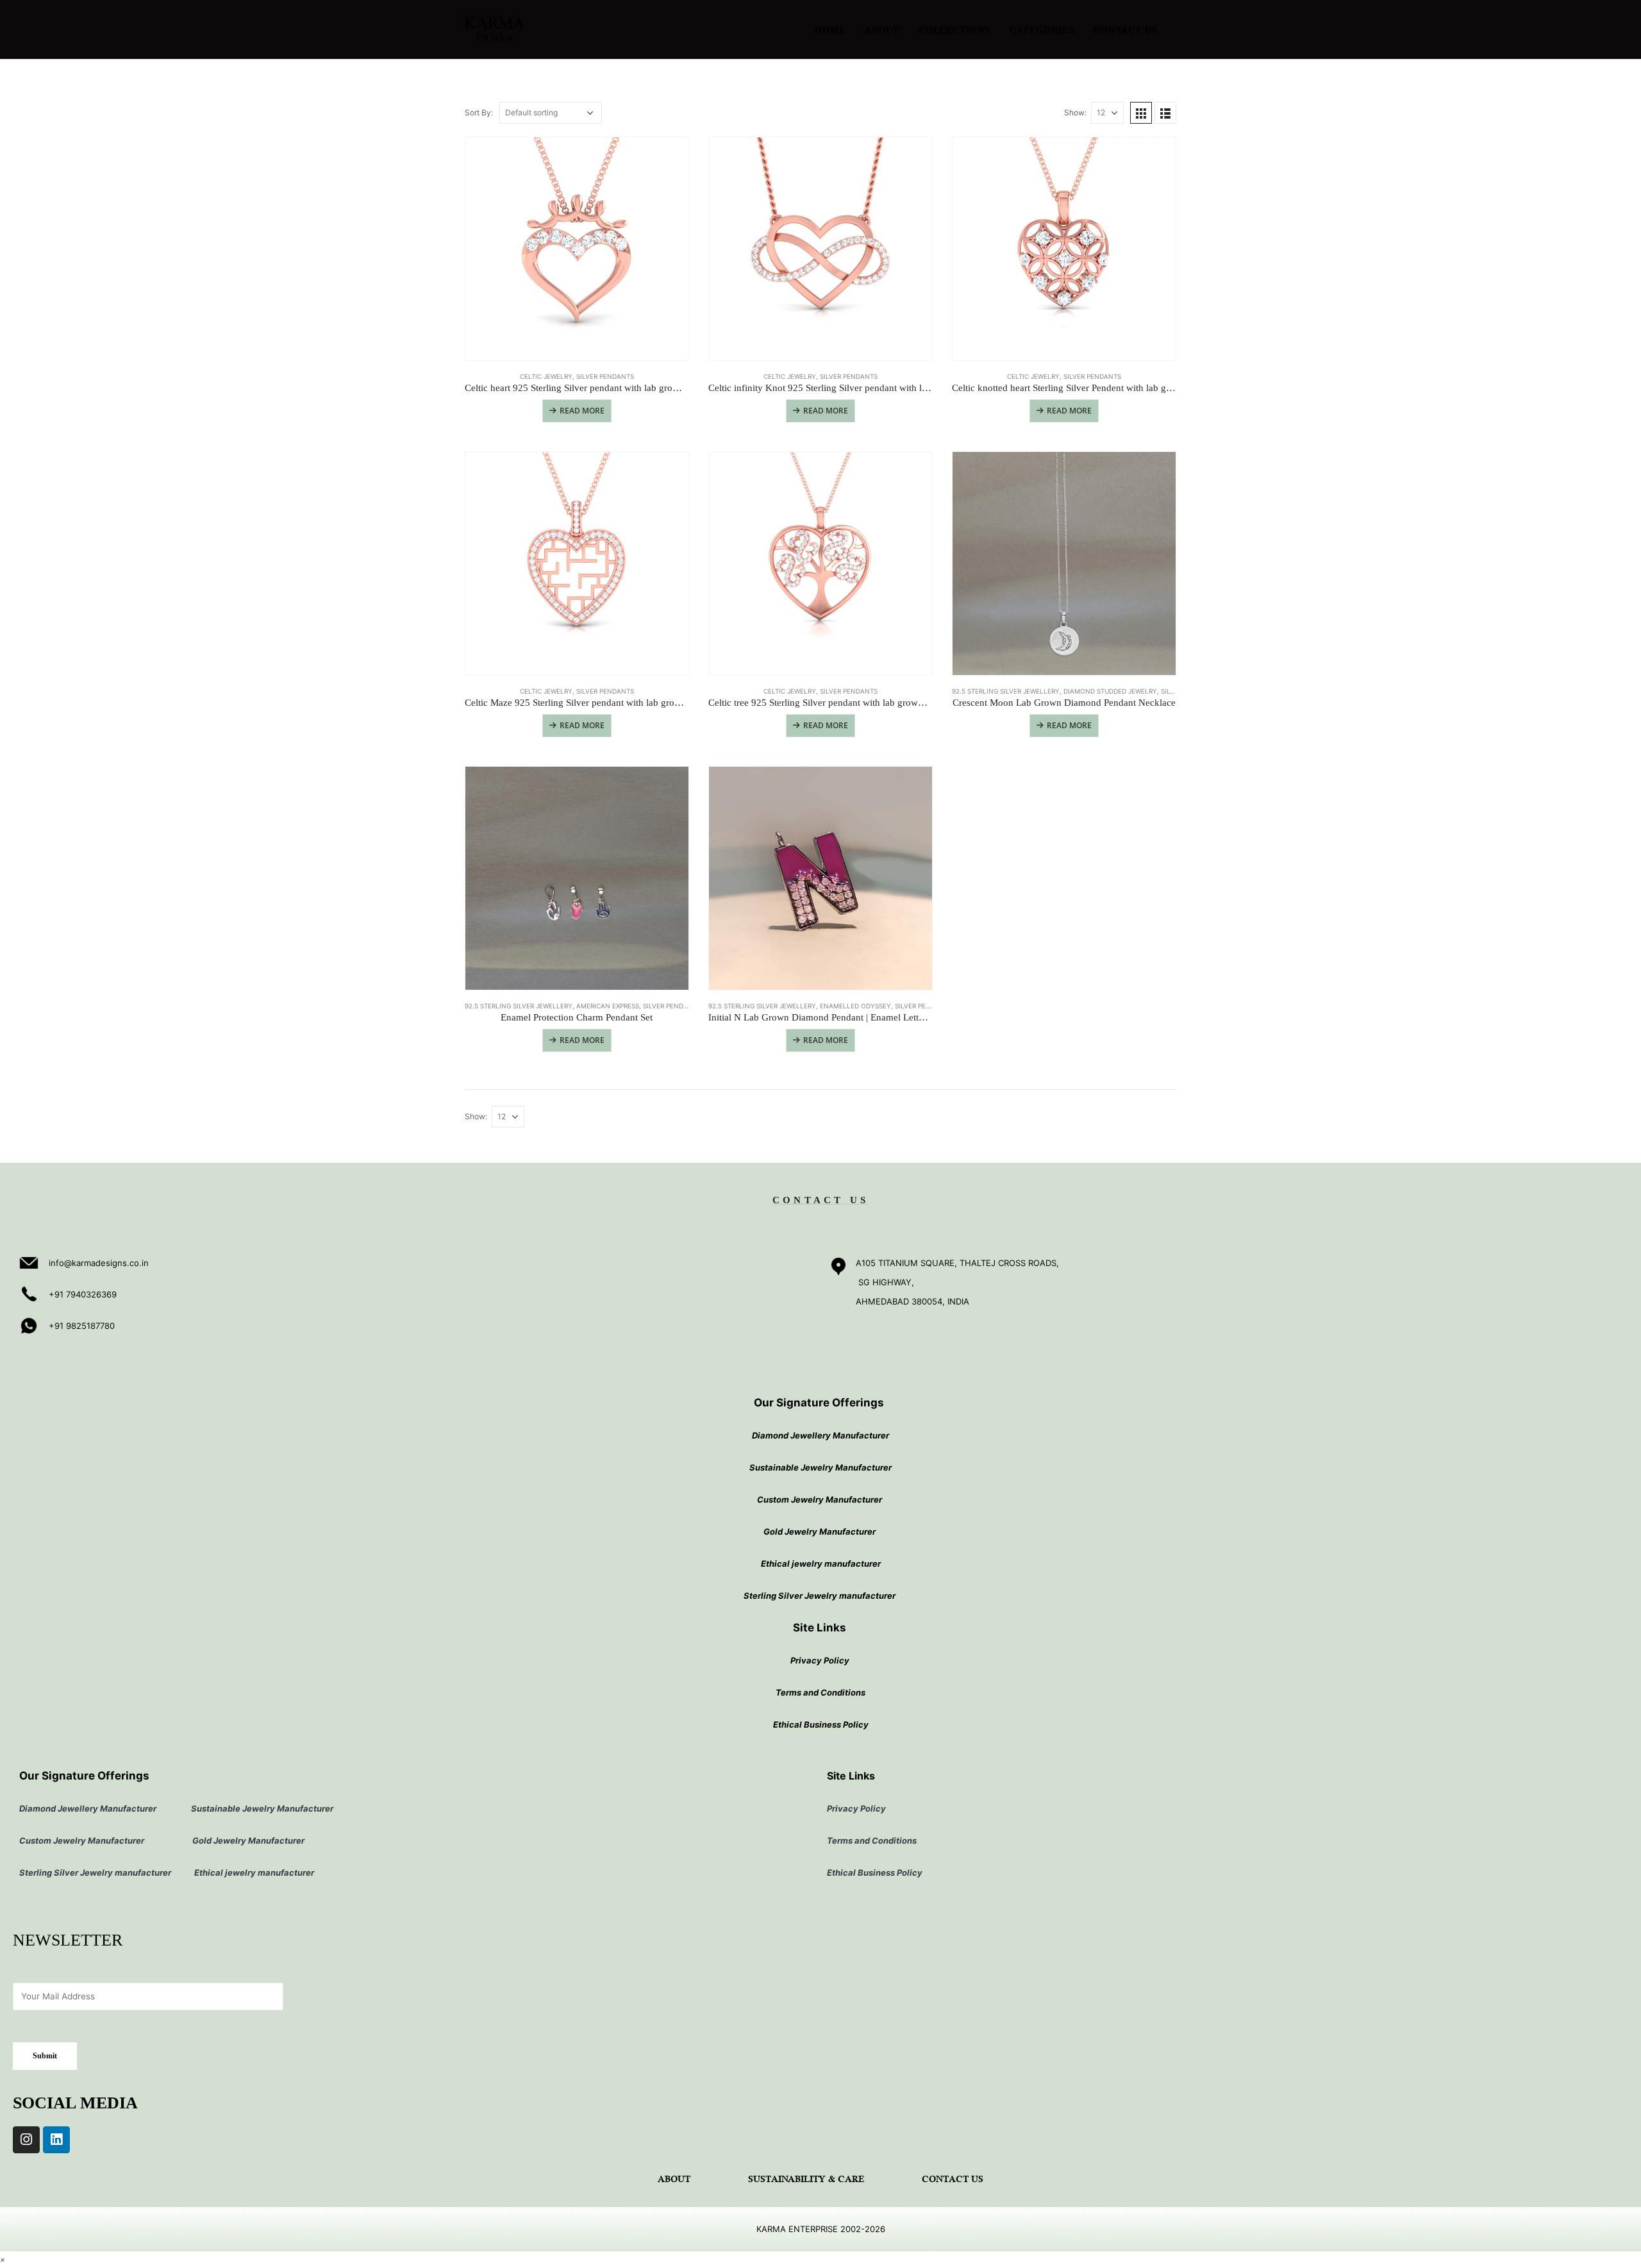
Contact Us (1126, 30)
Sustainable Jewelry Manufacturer (820, 1467)
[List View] (1165, 113)
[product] (577, 249)
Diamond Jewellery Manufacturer (820, 1435)
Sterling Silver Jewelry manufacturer (820, 1596)
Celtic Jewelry (546, 376)
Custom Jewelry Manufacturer (820, 1499)
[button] (3, 2259)
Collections (954, 30)
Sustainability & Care (806, 2180)
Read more (582, 411)
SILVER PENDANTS (605, 376)
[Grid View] (1141, 113)
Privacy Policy (820, 1660)
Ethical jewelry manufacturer (821, 1563)
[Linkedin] (56, 2140)
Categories (1042, 30)
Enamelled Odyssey (855, 1006)
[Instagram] (26, 2140)
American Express (608, 1006)
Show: (1075, 113)
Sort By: (479, 113)
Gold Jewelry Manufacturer (820, 1531)
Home (830, 30)
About (882, 30)
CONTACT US (820, 1200)
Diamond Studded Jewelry (1110, 691)
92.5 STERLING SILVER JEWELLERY (1006, 691)
